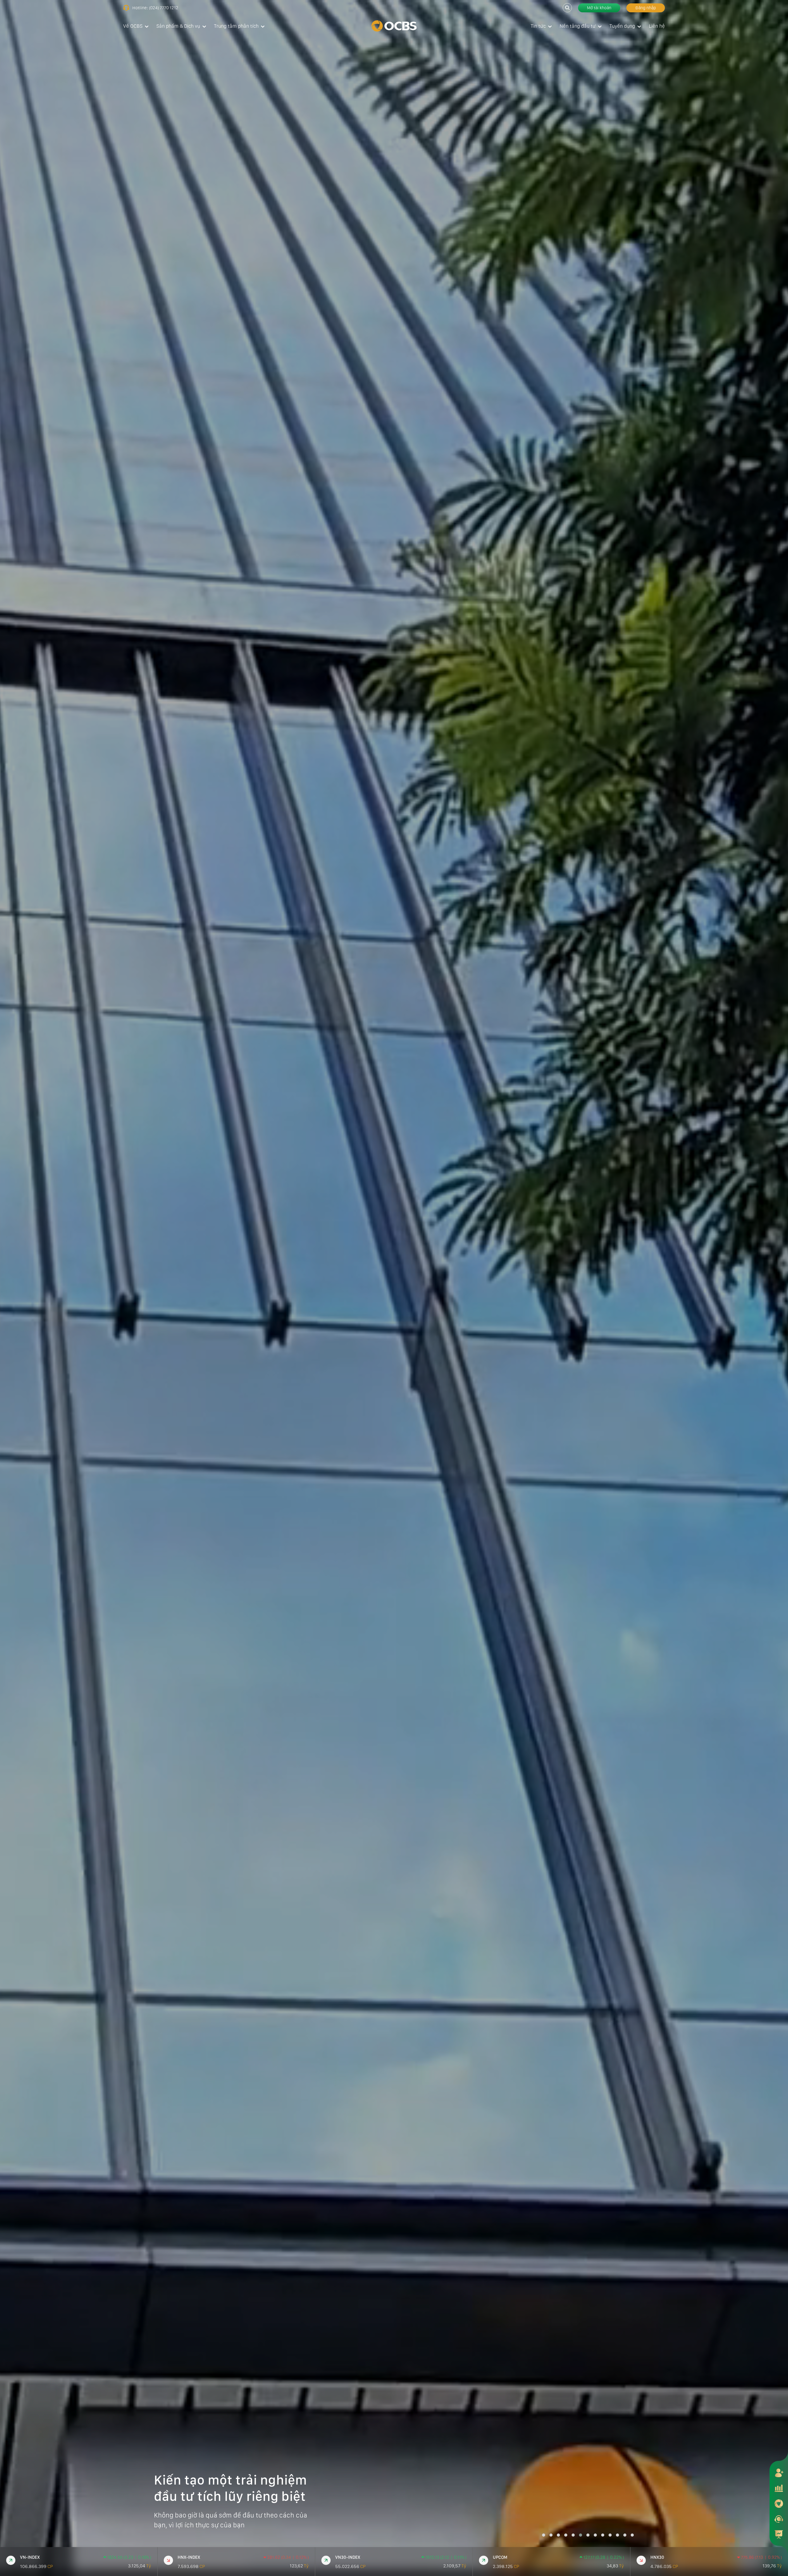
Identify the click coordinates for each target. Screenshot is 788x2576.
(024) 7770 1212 (164, 8)
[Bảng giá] (779, 2488)
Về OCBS (133, 26)
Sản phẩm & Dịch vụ (178, 26)
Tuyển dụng (622, 26)
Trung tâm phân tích (236, 26)
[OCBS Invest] (779, 2503)
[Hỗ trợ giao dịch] (779, 2519)
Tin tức (538, 26)
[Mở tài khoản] (779, 2473)
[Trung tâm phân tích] (779, 2534)
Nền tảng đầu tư (578, 26)
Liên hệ (657, 26)
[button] (544, 2535)
